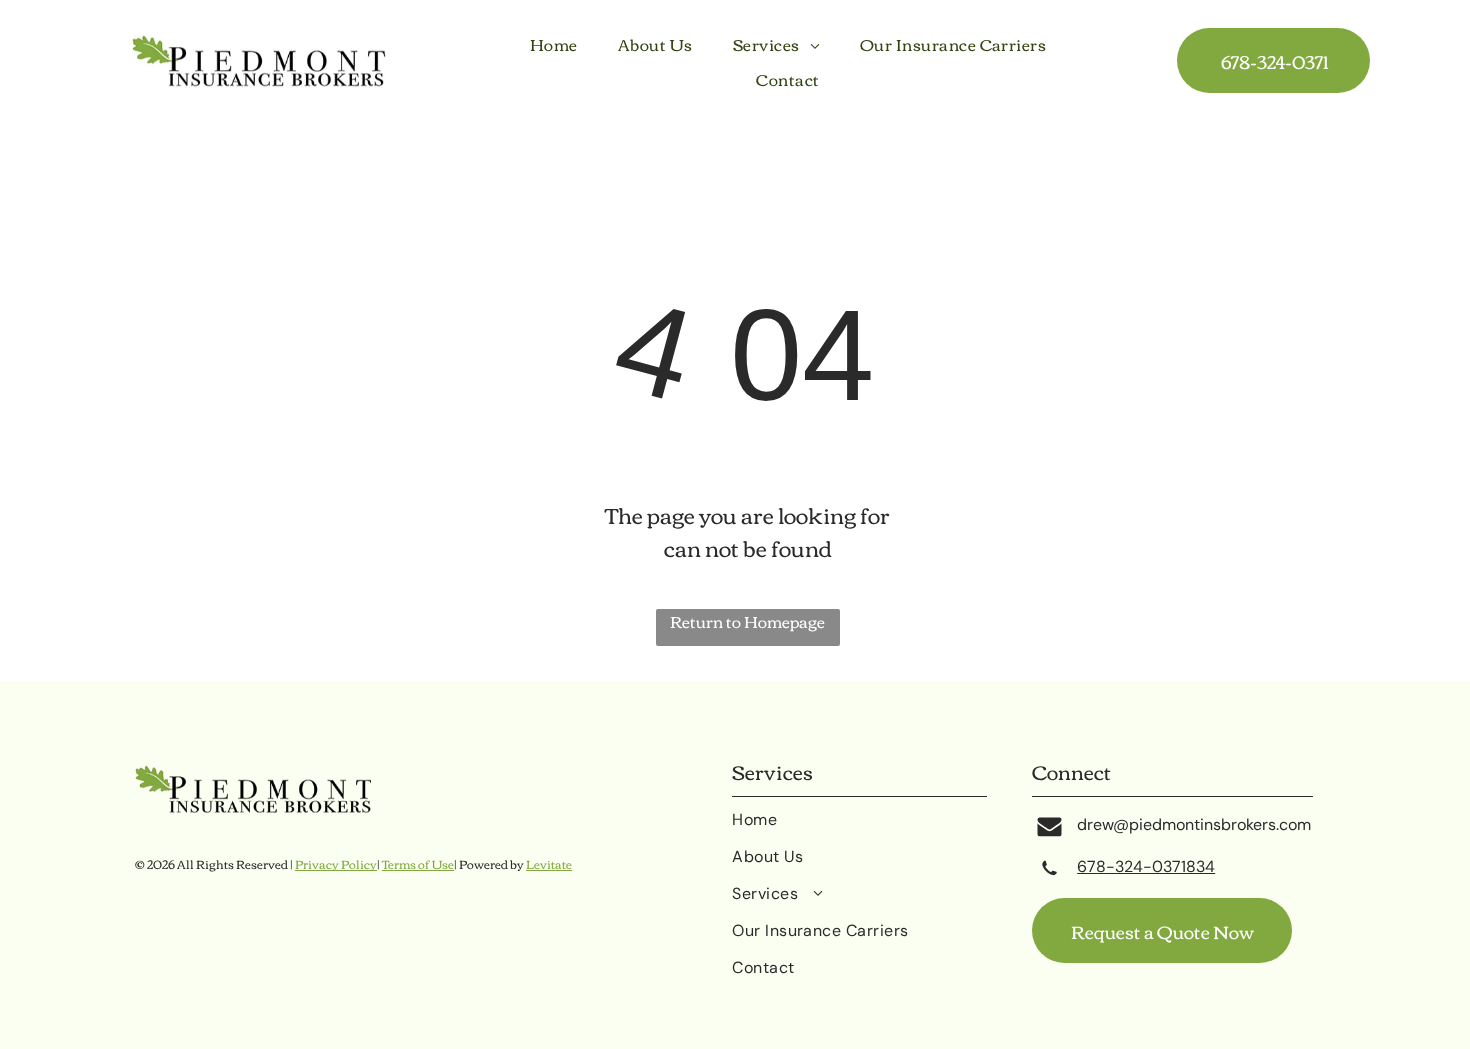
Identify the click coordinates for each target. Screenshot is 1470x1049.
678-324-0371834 (1146, 866)
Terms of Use (418, 863)
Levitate (549, 863)
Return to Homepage (747, 622)
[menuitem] (554, 44)
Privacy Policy (336, 863)
